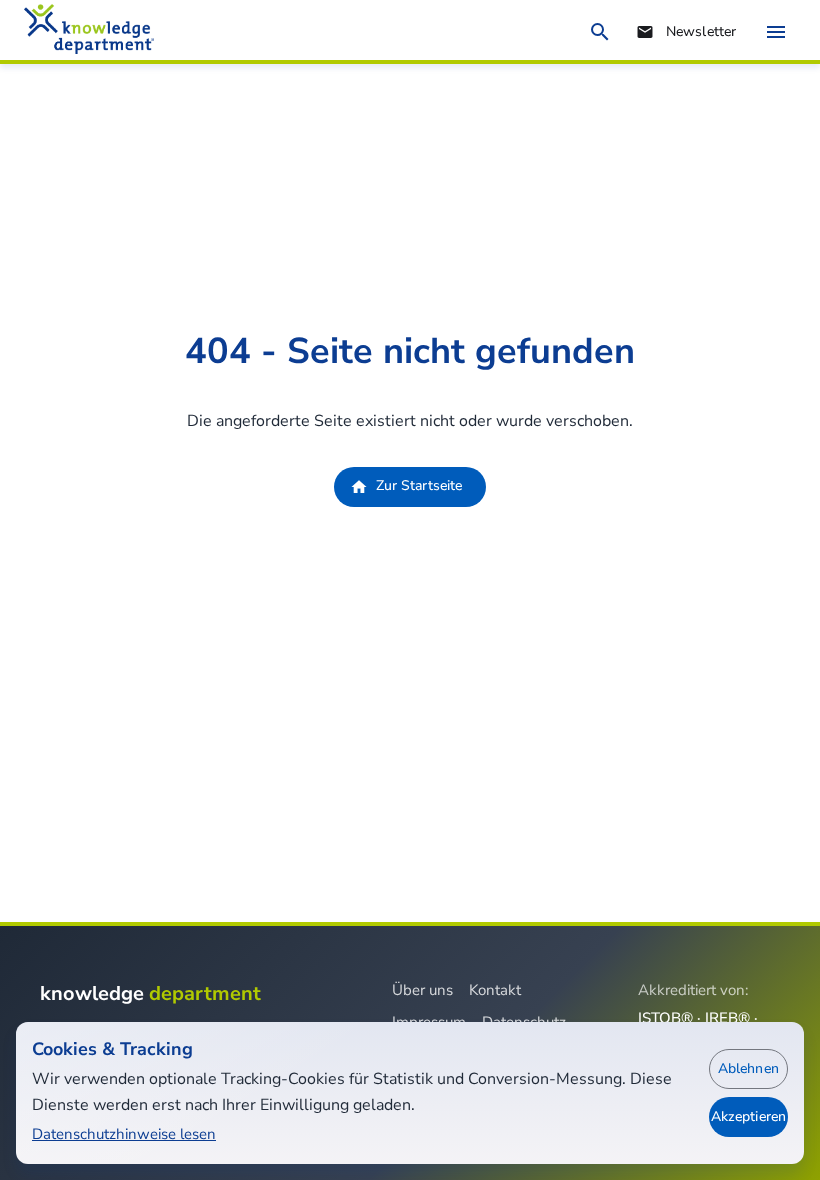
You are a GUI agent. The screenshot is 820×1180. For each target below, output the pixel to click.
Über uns (422, 990)
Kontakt (495, 990)
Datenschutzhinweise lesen (124, 1134)
